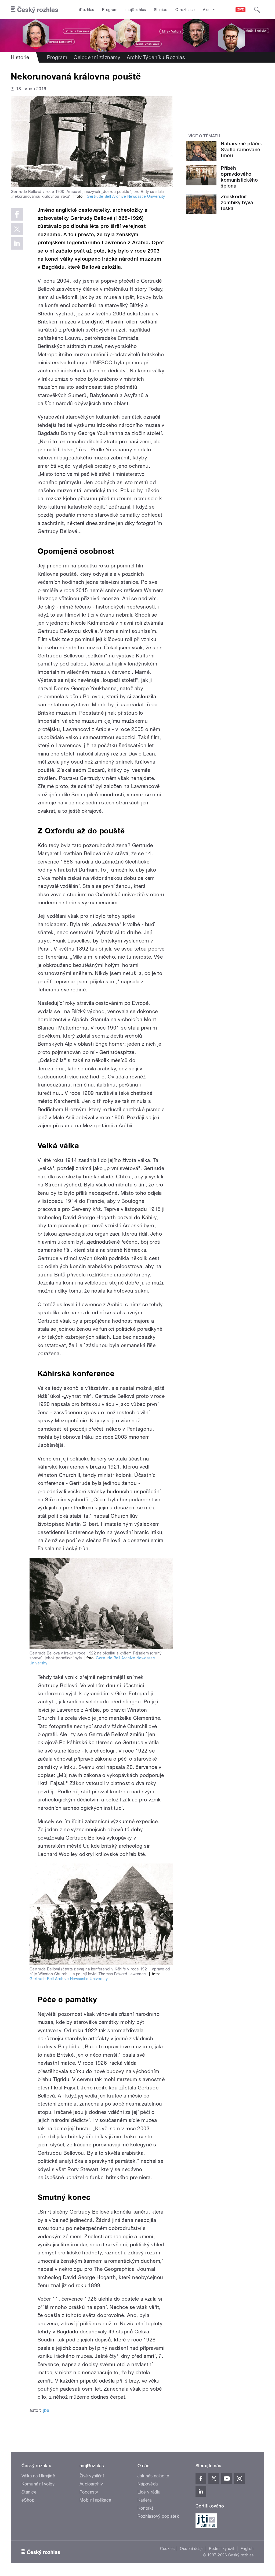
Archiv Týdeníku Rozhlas (156, 57)
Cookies (167, 2549)
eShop (28, 2500)
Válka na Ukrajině (38, 2476)
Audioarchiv (91, 2484)
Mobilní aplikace (95, 2500)
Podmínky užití (222, 2549)
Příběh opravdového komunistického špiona (239, 177)
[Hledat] (257, 10)
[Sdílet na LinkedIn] (17, 243)
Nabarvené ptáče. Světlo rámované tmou (241, 150)
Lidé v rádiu (149, 2492)
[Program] (137, 36)
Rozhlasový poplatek (158, 2516)
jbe (46, 2410)
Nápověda (148, 2484)
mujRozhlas (136, 10)
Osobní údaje (192, 2549)
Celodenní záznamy (97, 57)
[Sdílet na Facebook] (17, 214)
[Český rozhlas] (34, 10)
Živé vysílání (92, 2476)
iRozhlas (87, 10)
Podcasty (89, 2492)
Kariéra (144, 2500)
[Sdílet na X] (17, 229)
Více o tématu (204, 136)
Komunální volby (38, 2484)
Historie (20, 57)
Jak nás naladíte (153, 2476)
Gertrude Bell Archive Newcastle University (125, 196)
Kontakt (145, 2508)
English (247, 2549)
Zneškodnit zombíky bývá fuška (237, 202)
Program (110, 10)
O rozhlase (185, 10)
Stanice (161, 10)
